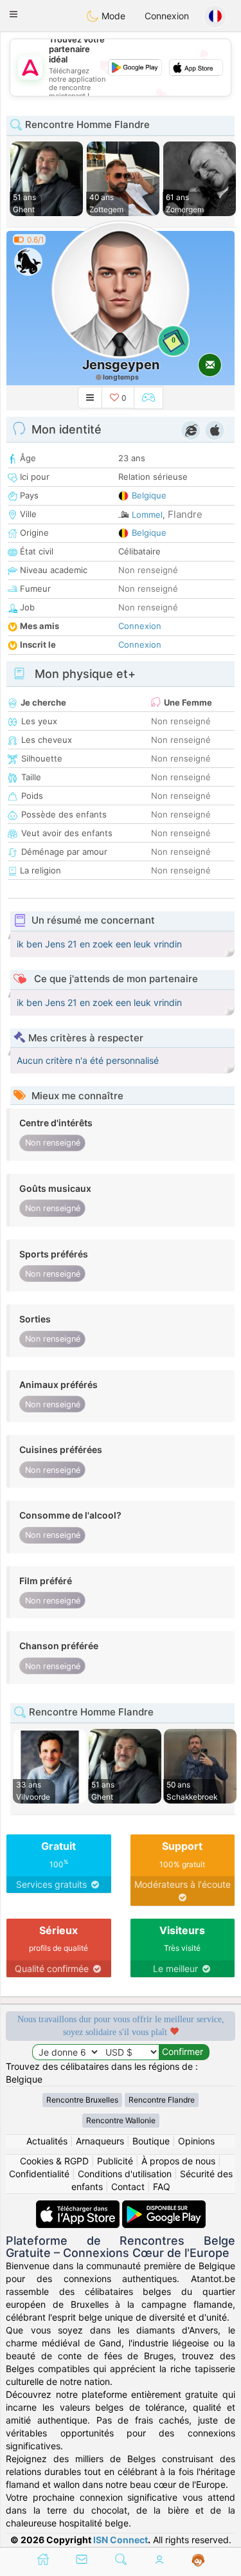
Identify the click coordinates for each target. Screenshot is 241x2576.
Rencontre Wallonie (121, 2120)
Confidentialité (39, 2174)
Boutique (151, 2141)
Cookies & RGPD (54, 2161)
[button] (13, 14)
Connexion (167, 16)
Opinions (196, 2141)
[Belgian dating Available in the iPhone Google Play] (164, 2206)
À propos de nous (178, 2161)
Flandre (185, 514)
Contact (128, 2187)
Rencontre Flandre (162, 2100)
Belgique (149, 495)
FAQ (162, 2187)
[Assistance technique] (198, 2561)
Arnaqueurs (100, 2141)
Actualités (47, 2141)
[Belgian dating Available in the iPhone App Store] (79, 2206)
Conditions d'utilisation (125, 2174)
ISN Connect (121, 2540)
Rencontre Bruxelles (82, 2100)
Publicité (115, 2161)
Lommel (147, 515)
